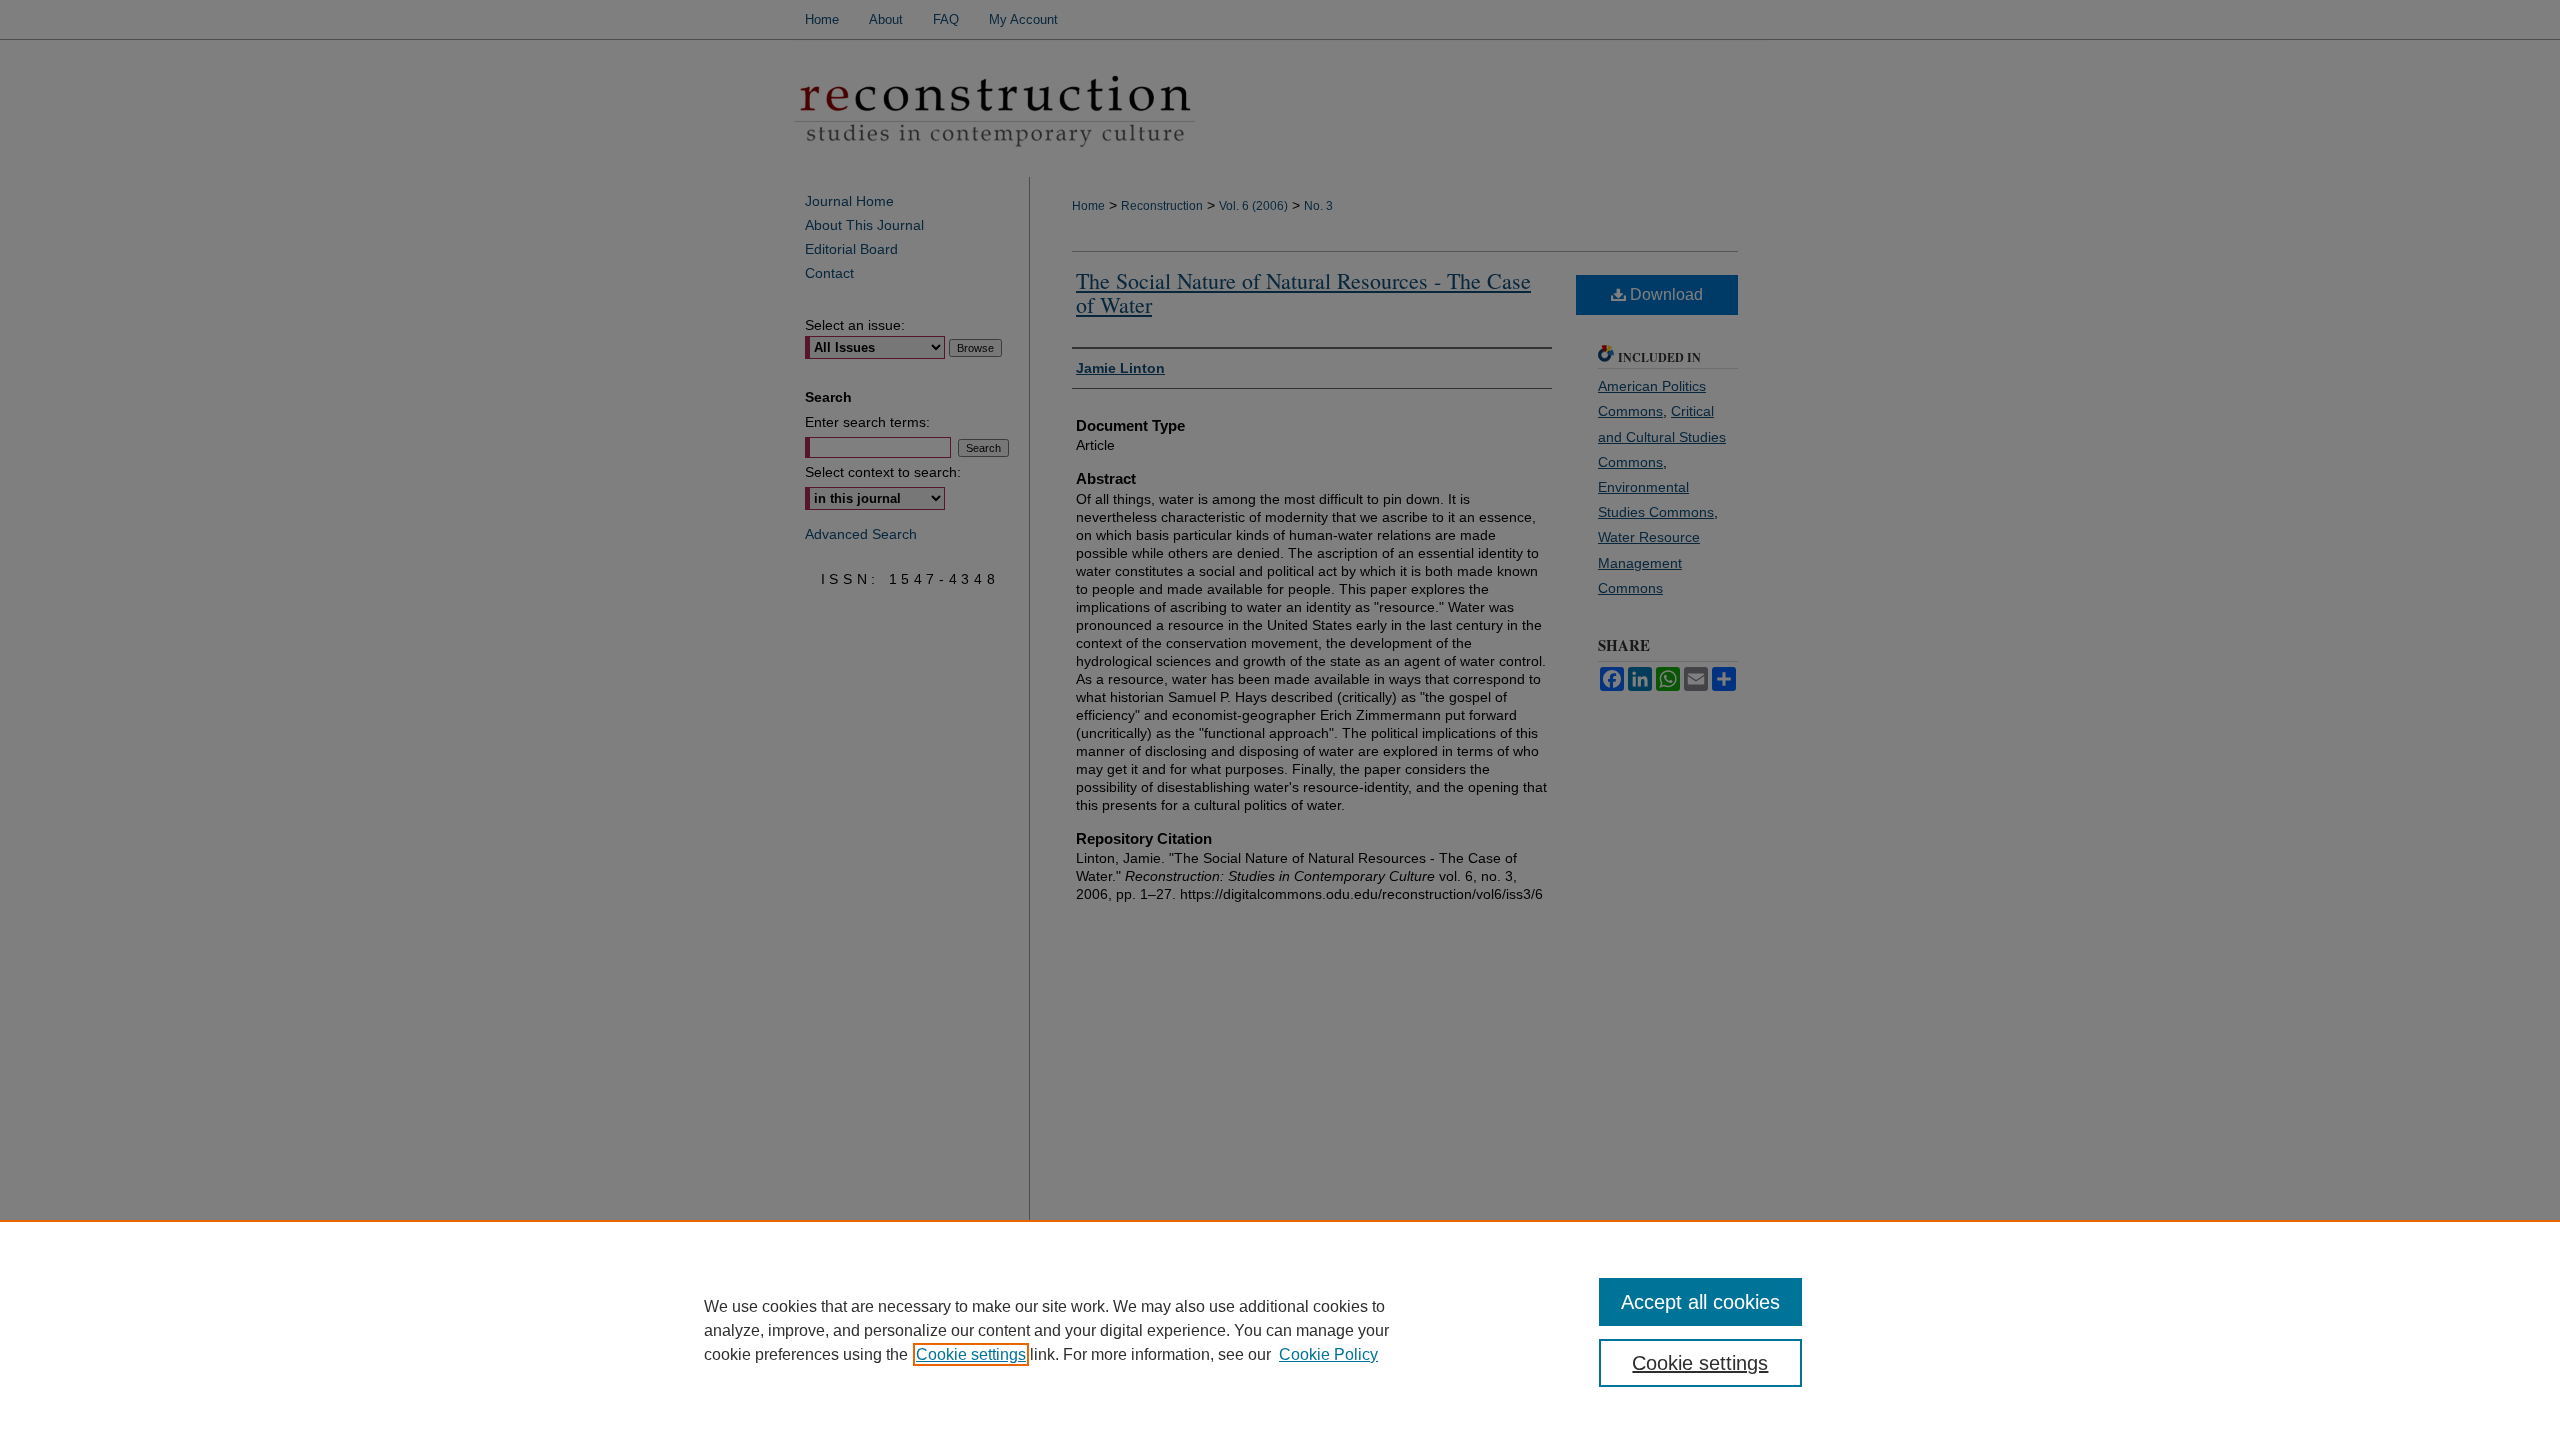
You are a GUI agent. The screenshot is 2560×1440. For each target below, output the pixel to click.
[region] (1280, 1330)
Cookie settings (971, 1354)
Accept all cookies (1700, 1302)
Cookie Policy (1328, 1354)
